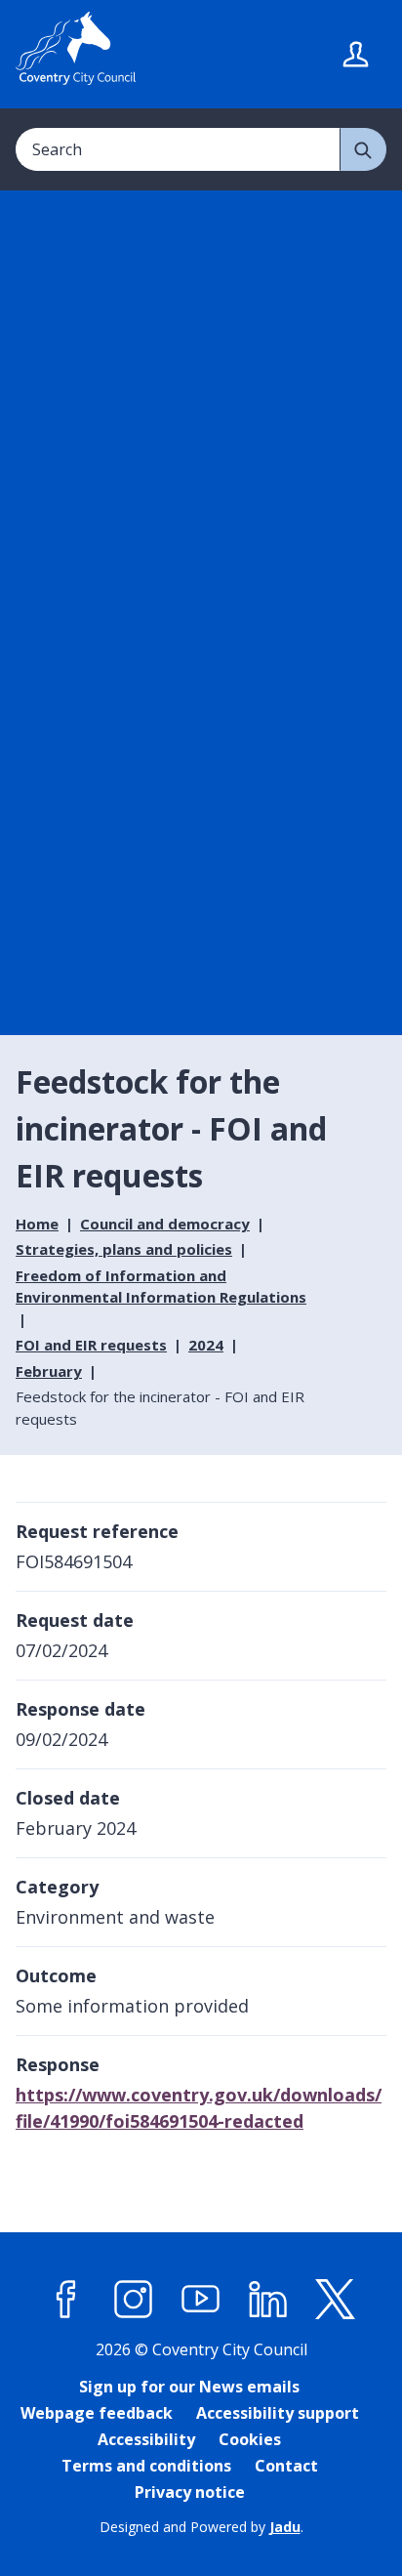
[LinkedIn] (268, 2299)
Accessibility (146, 2439)
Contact (286, 2466)
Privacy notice (190, 2492)
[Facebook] (66, 2299)
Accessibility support (278, 2413)
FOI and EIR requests (91, 1345)
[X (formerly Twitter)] (336, 2299)
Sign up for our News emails (189, 2387)
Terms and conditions (146, 2466)
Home (37, 1224)
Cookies (250, 2439)
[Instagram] (134, 2299)
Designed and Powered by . (201, 2527)
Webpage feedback (97, 2413)
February (49, 1371)
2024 (206, 1345)
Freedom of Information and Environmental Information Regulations (161, 1287)
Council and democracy (165, 1224)
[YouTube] (201, 2299)
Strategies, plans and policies (124, 1249)
